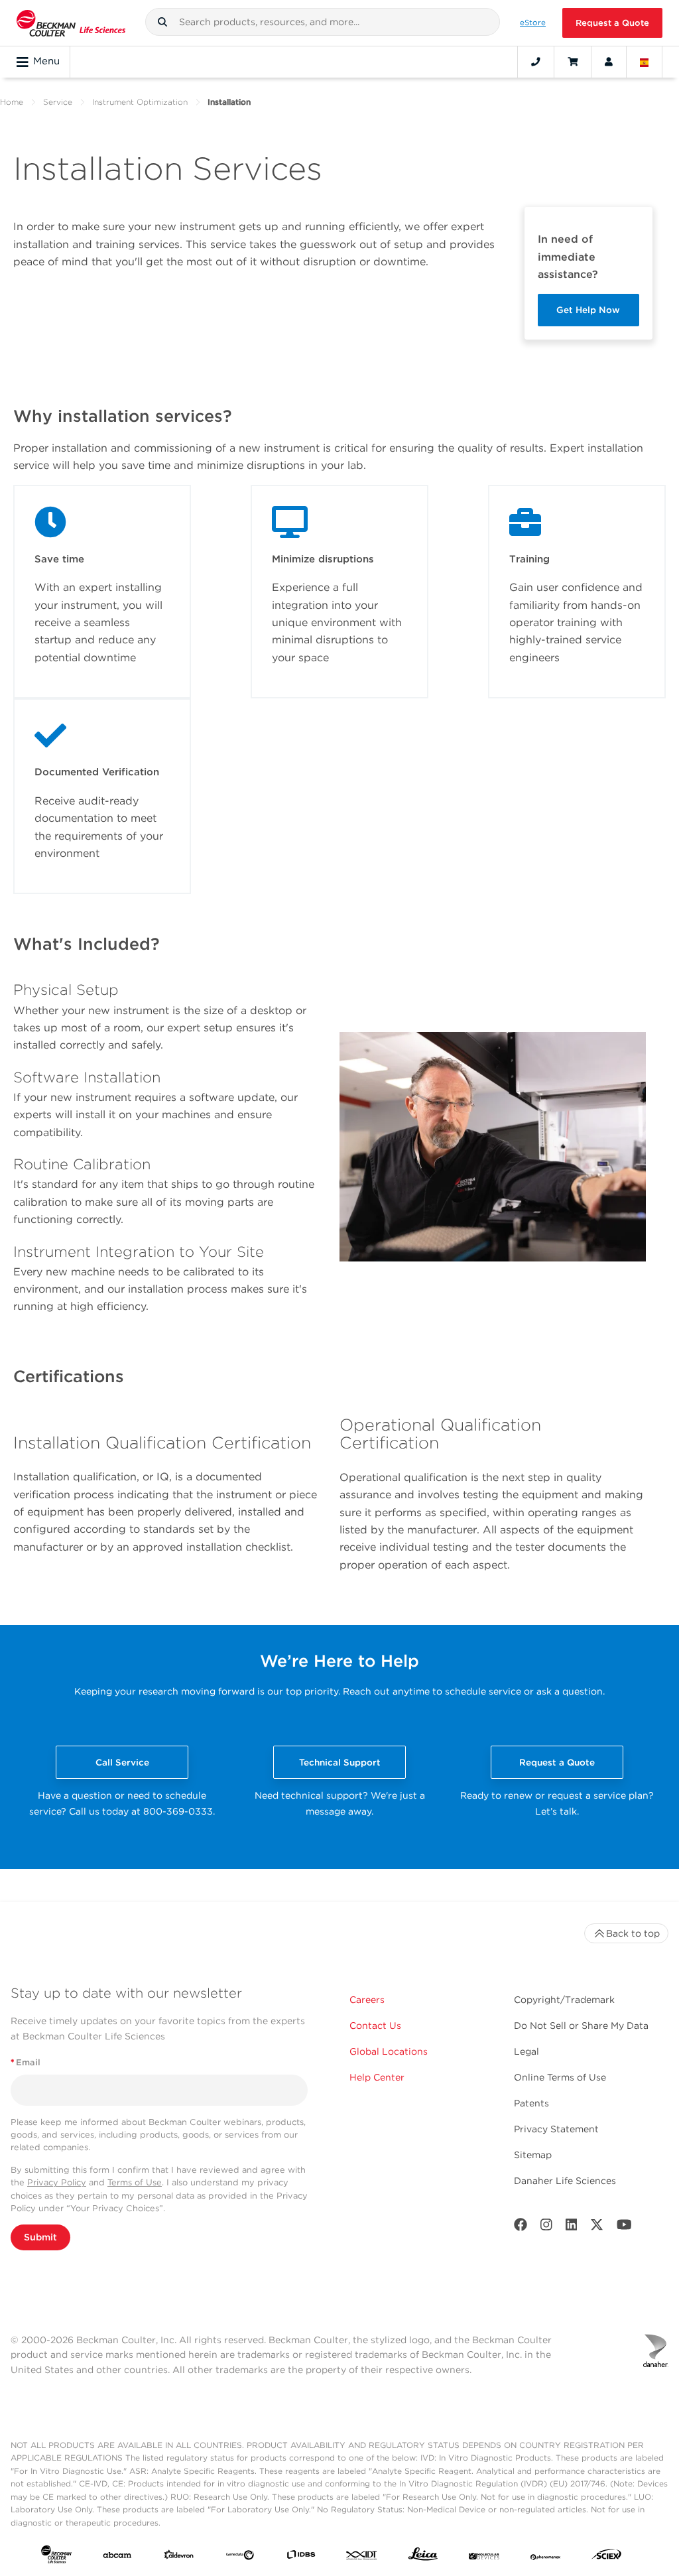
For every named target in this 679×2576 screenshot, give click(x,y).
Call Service (122, 1762)
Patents (531, 2103)
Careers (367, 2000)
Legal (526, 2051)
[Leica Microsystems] (423, 2557)
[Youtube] (624, 2227)
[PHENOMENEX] (546, 2557)
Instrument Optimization (140, 102)
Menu (46, 61)
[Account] (609, 62)
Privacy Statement (556, 2129)
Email (26, 2062)
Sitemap (533, 2155)
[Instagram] (546, 2227)
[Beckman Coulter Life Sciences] (71, 23)
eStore (533, 23)
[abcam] (117, 2557)
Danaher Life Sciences (565, 2181)
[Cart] (573, 62)
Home (12, 102)
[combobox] (323, 22)
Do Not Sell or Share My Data (581, 2026)
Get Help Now (588, 310)
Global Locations (389, 2051)
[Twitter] (597, 2227)
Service (58, 102)
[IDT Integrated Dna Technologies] (362, 2557)
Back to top (633, 1933)
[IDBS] (301, 2557)
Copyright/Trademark (564, 2000)
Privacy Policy (57, 2182)
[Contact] (536, 62)
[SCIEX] (607, 2557)
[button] (162, 22)
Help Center (377, 2077)
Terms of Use (135, 2182)
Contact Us (375, 2026)
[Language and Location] (645, 62)
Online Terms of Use (560, 2077)
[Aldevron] (179, 2557)
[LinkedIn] (572, 2227)
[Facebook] (521, 2227)
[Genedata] (240, 2557)
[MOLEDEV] (484, 2557)
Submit (40, 2237)
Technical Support (340, 1762)
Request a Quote (612, 23)
